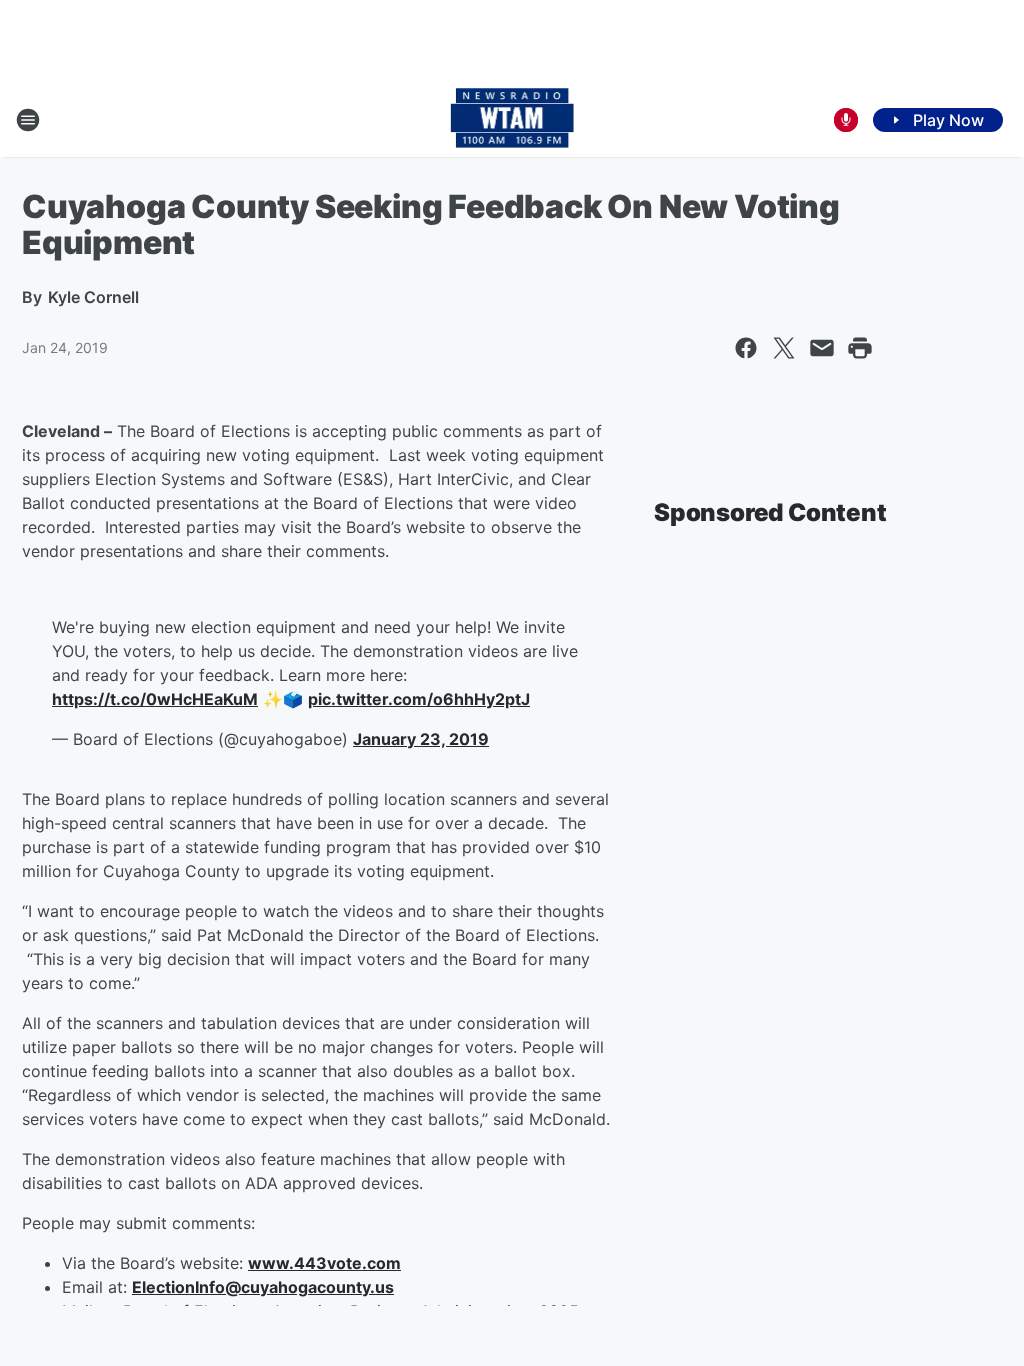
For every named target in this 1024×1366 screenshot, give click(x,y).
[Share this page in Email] (822, 348)
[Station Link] (512, 120)
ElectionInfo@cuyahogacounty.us (263, 1287)
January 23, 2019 (421, 739)
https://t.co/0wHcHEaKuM (155, 699)
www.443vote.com (324, 1263)
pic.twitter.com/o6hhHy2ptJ (419, 699)
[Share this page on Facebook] (746, 348)
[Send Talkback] (846, 120)
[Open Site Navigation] (28, 120)
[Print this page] (860, 348)
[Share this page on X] (784, 348)
